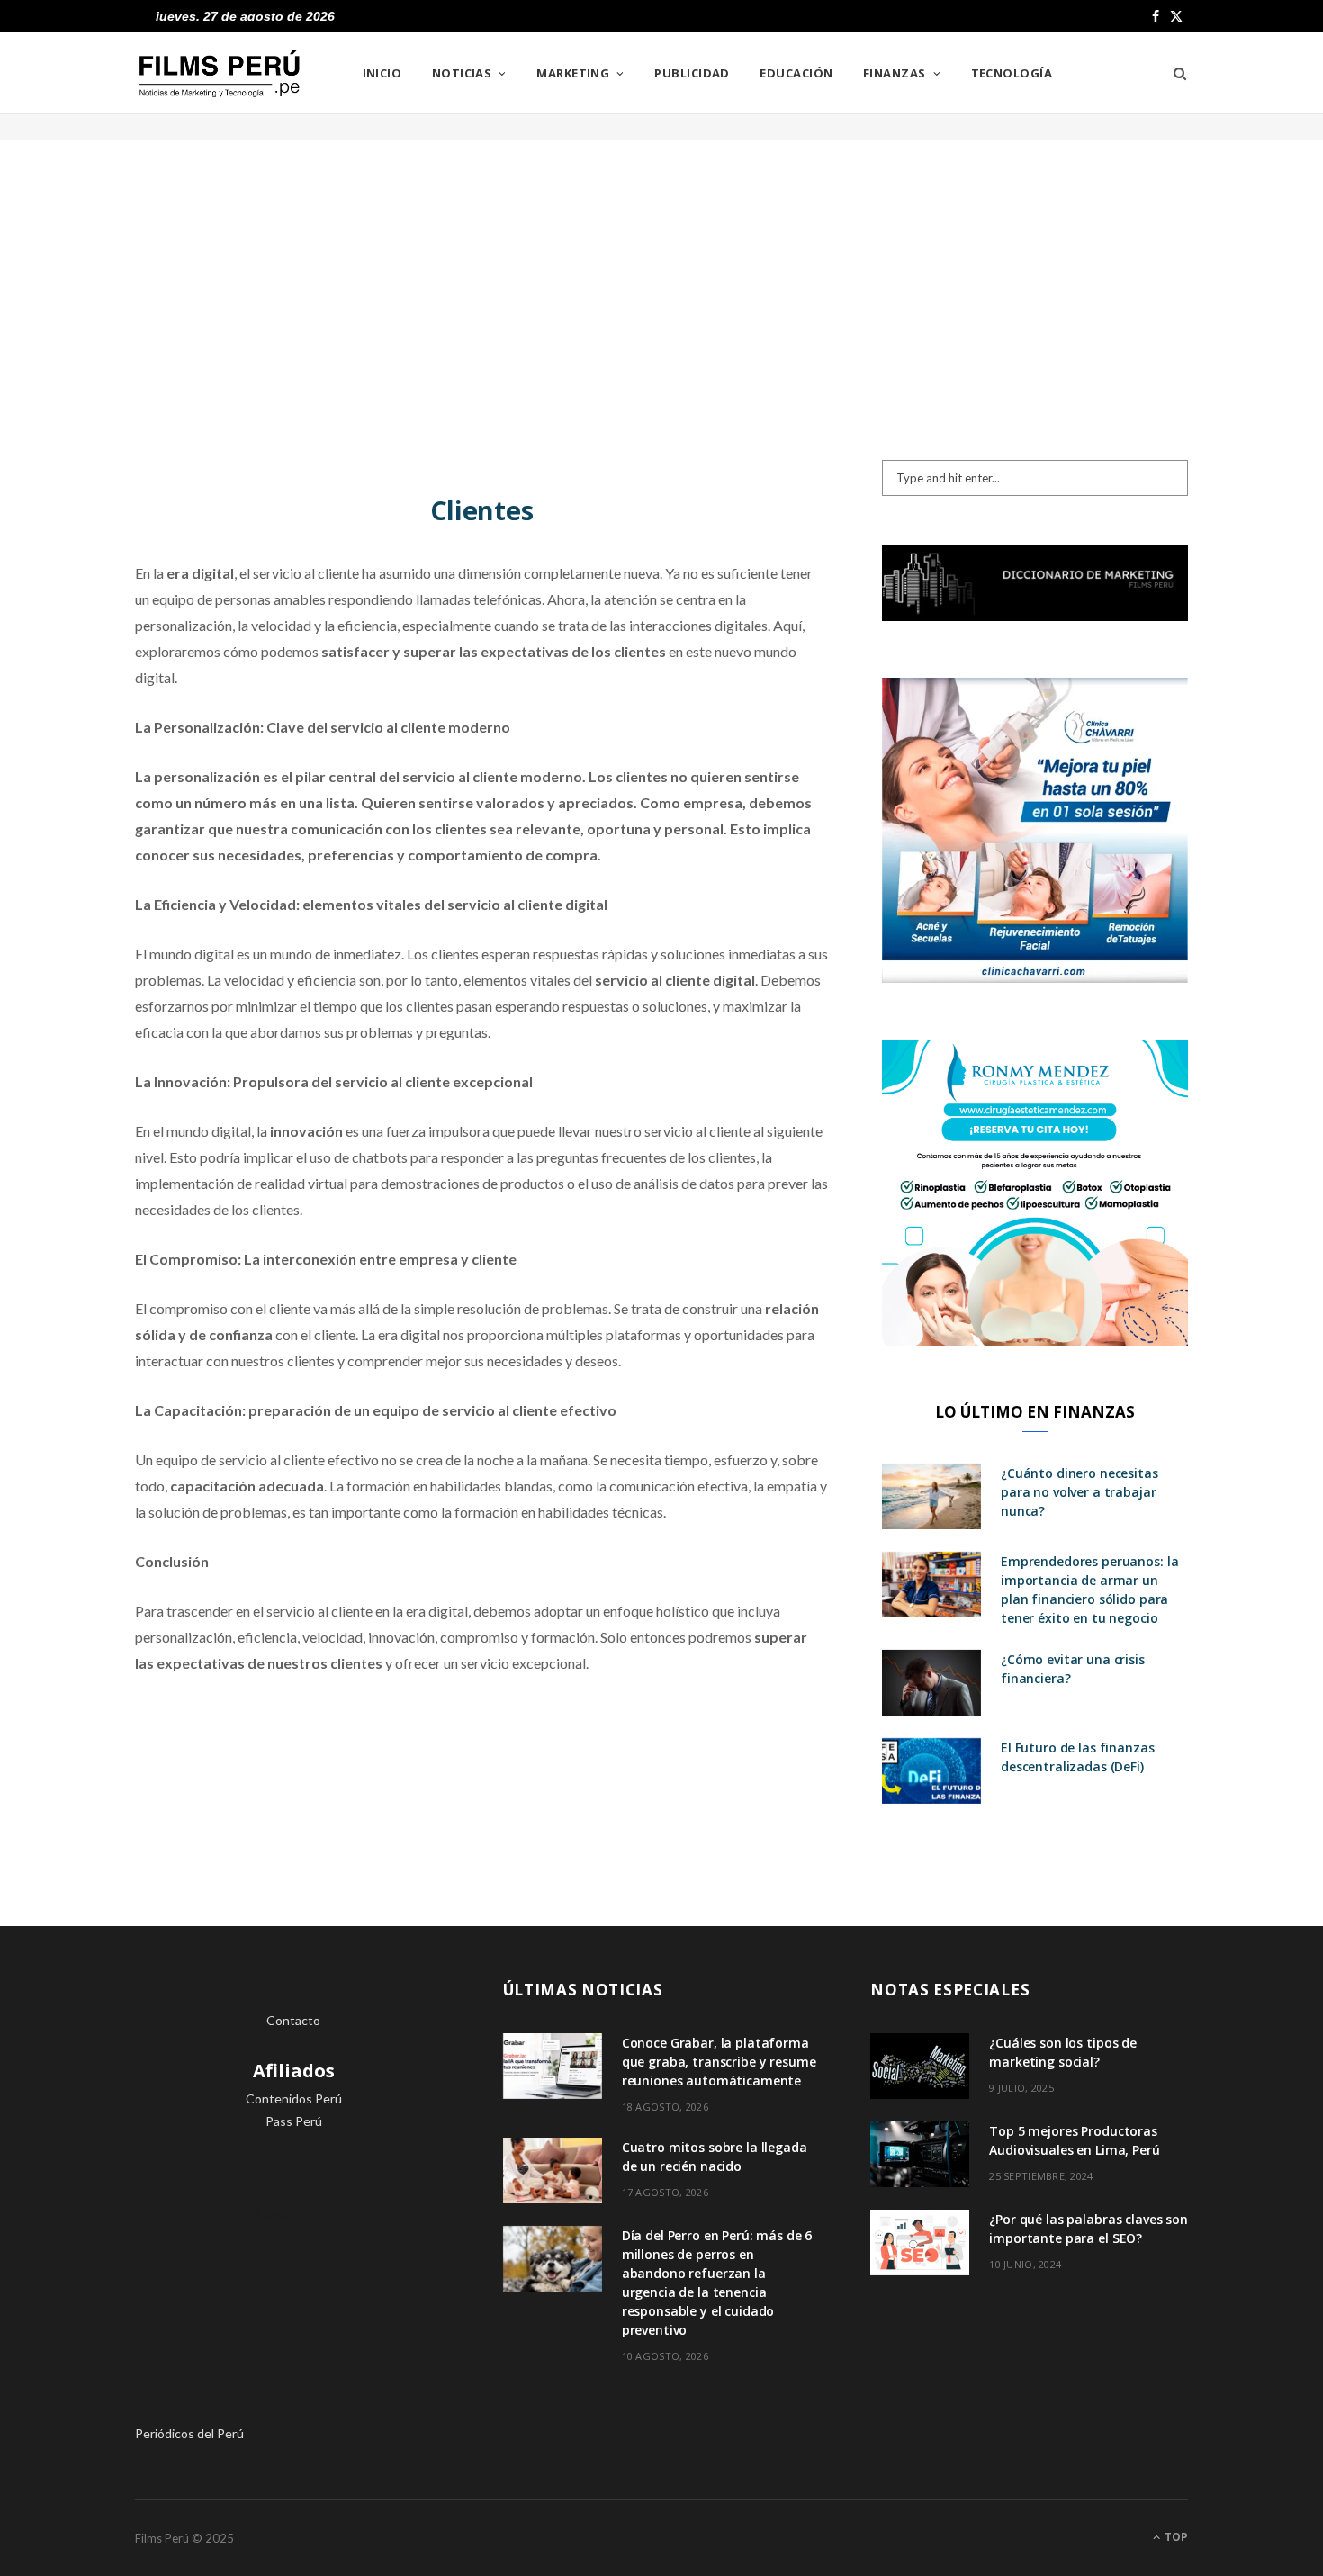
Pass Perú (294, 2121)
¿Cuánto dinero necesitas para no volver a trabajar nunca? (1080, 1492)
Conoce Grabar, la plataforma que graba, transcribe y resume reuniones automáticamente (719, 2062)
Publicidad (692, 73)
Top (1175, 2537)
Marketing (573, 73)
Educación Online (294, 2213)
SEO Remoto (294, 2167)
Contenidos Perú (294, 2099)
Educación (796, 73)
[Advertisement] (661, 284)
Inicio (382, 73)
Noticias (462, 73)
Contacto (293, 2020)
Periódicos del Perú (189, 2433)
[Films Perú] (220, 74)
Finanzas (895, 73)
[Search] (1174, 73)
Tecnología (1012, 73)
